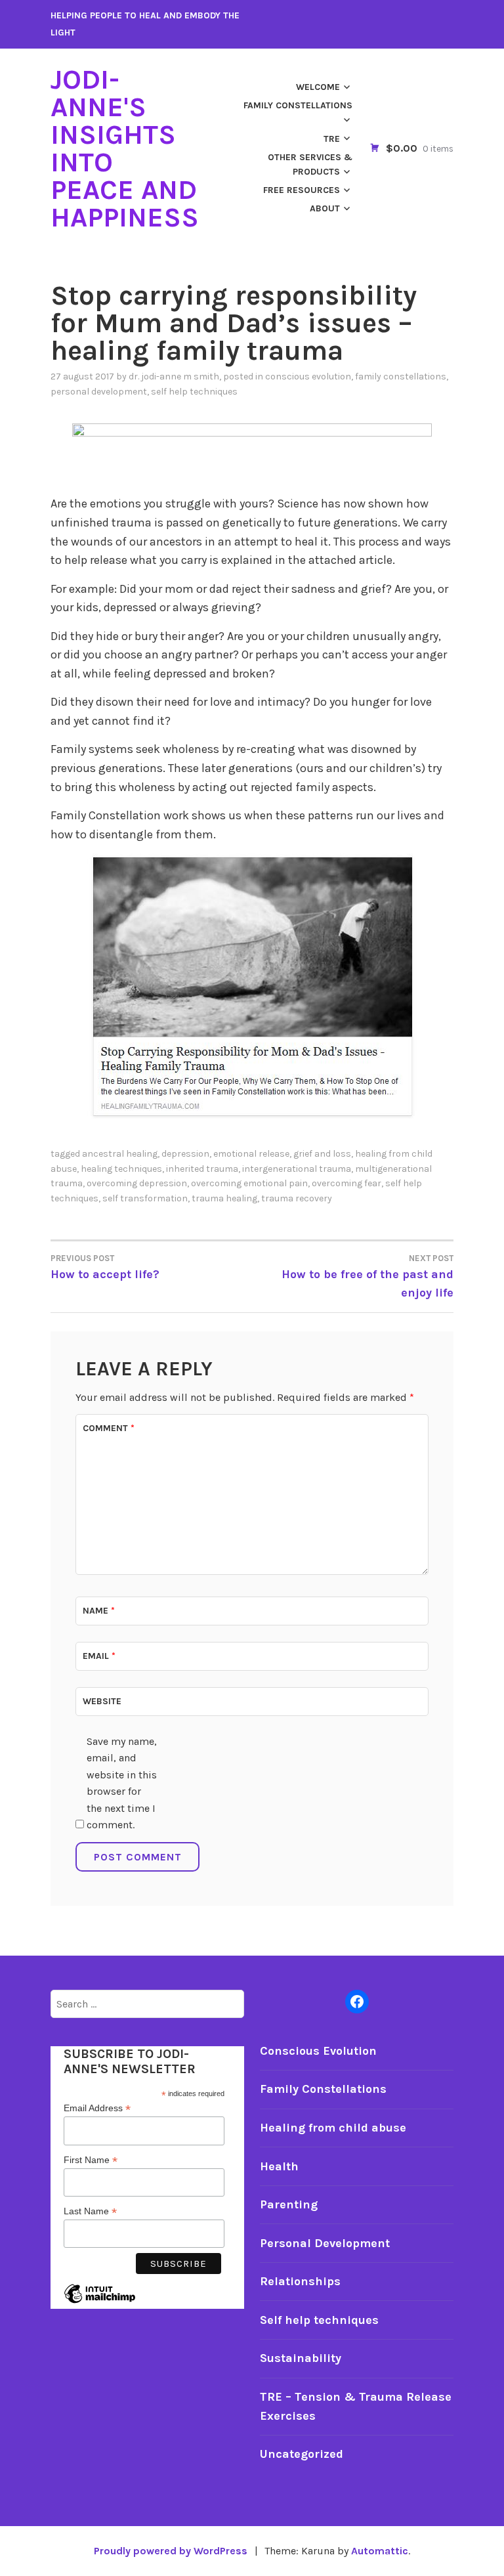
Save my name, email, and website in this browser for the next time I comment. (122, 1783)
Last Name (90, 2211)
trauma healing (224, 1198)
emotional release (251, 1154)
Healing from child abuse (333, 2128)
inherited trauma (202, 1169)
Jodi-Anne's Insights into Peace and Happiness (125, 148)
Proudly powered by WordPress (171, 2551)
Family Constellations (298, 105)
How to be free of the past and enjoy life (367, 1277)
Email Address (97, 2108)
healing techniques (121, 1169)
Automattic (380, 2551)
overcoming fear (346, 1183)
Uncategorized (302, 2454)
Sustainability (301, 2358)
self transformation (145, 1198)
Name (99, 1611)
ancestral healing (120, 1154)
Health (279, 2166)
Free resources (302, 190)
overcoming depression (137, 1183)
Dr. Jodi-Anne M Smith (174, 376)
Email (99, 1656)
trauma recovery (297, 1198)
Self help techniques (194, 392)
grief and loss (322, 1154)
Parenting (289, 2204)
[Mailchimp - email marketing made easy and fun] (100, 2304)
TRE (332, 139)
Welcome (318, 87)
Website (102, 1701)
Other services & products (310, 164)
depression (185, 1154)
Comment (109, 1428)
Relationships (300, 2281)
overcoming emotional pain (249, 1183)
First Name (91, 2160)
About (325, 208)
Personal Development (99, 392)
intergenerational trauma (297, 1169)
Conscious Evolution (308, 376)
